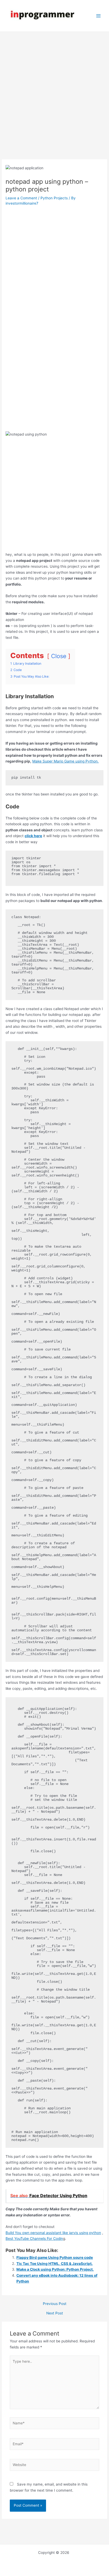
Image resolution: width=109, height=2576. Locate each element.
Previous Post (55, 2304)
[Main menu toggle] (99, 16)
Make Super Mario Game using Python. (65, 761)
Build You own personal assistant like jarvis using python (53, 2233)
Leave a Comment (21, 198)
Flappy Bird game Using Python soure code (55, 2257)
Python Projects (54, 198)
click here (33, 836)
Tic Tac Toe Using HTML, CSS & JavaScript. (54, 2264)
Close (59, 656)
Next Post (55, 2313)
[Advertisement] (54, 103)
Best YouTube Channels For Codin (34, 2239)
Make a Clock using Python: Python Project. (55, 2269)
